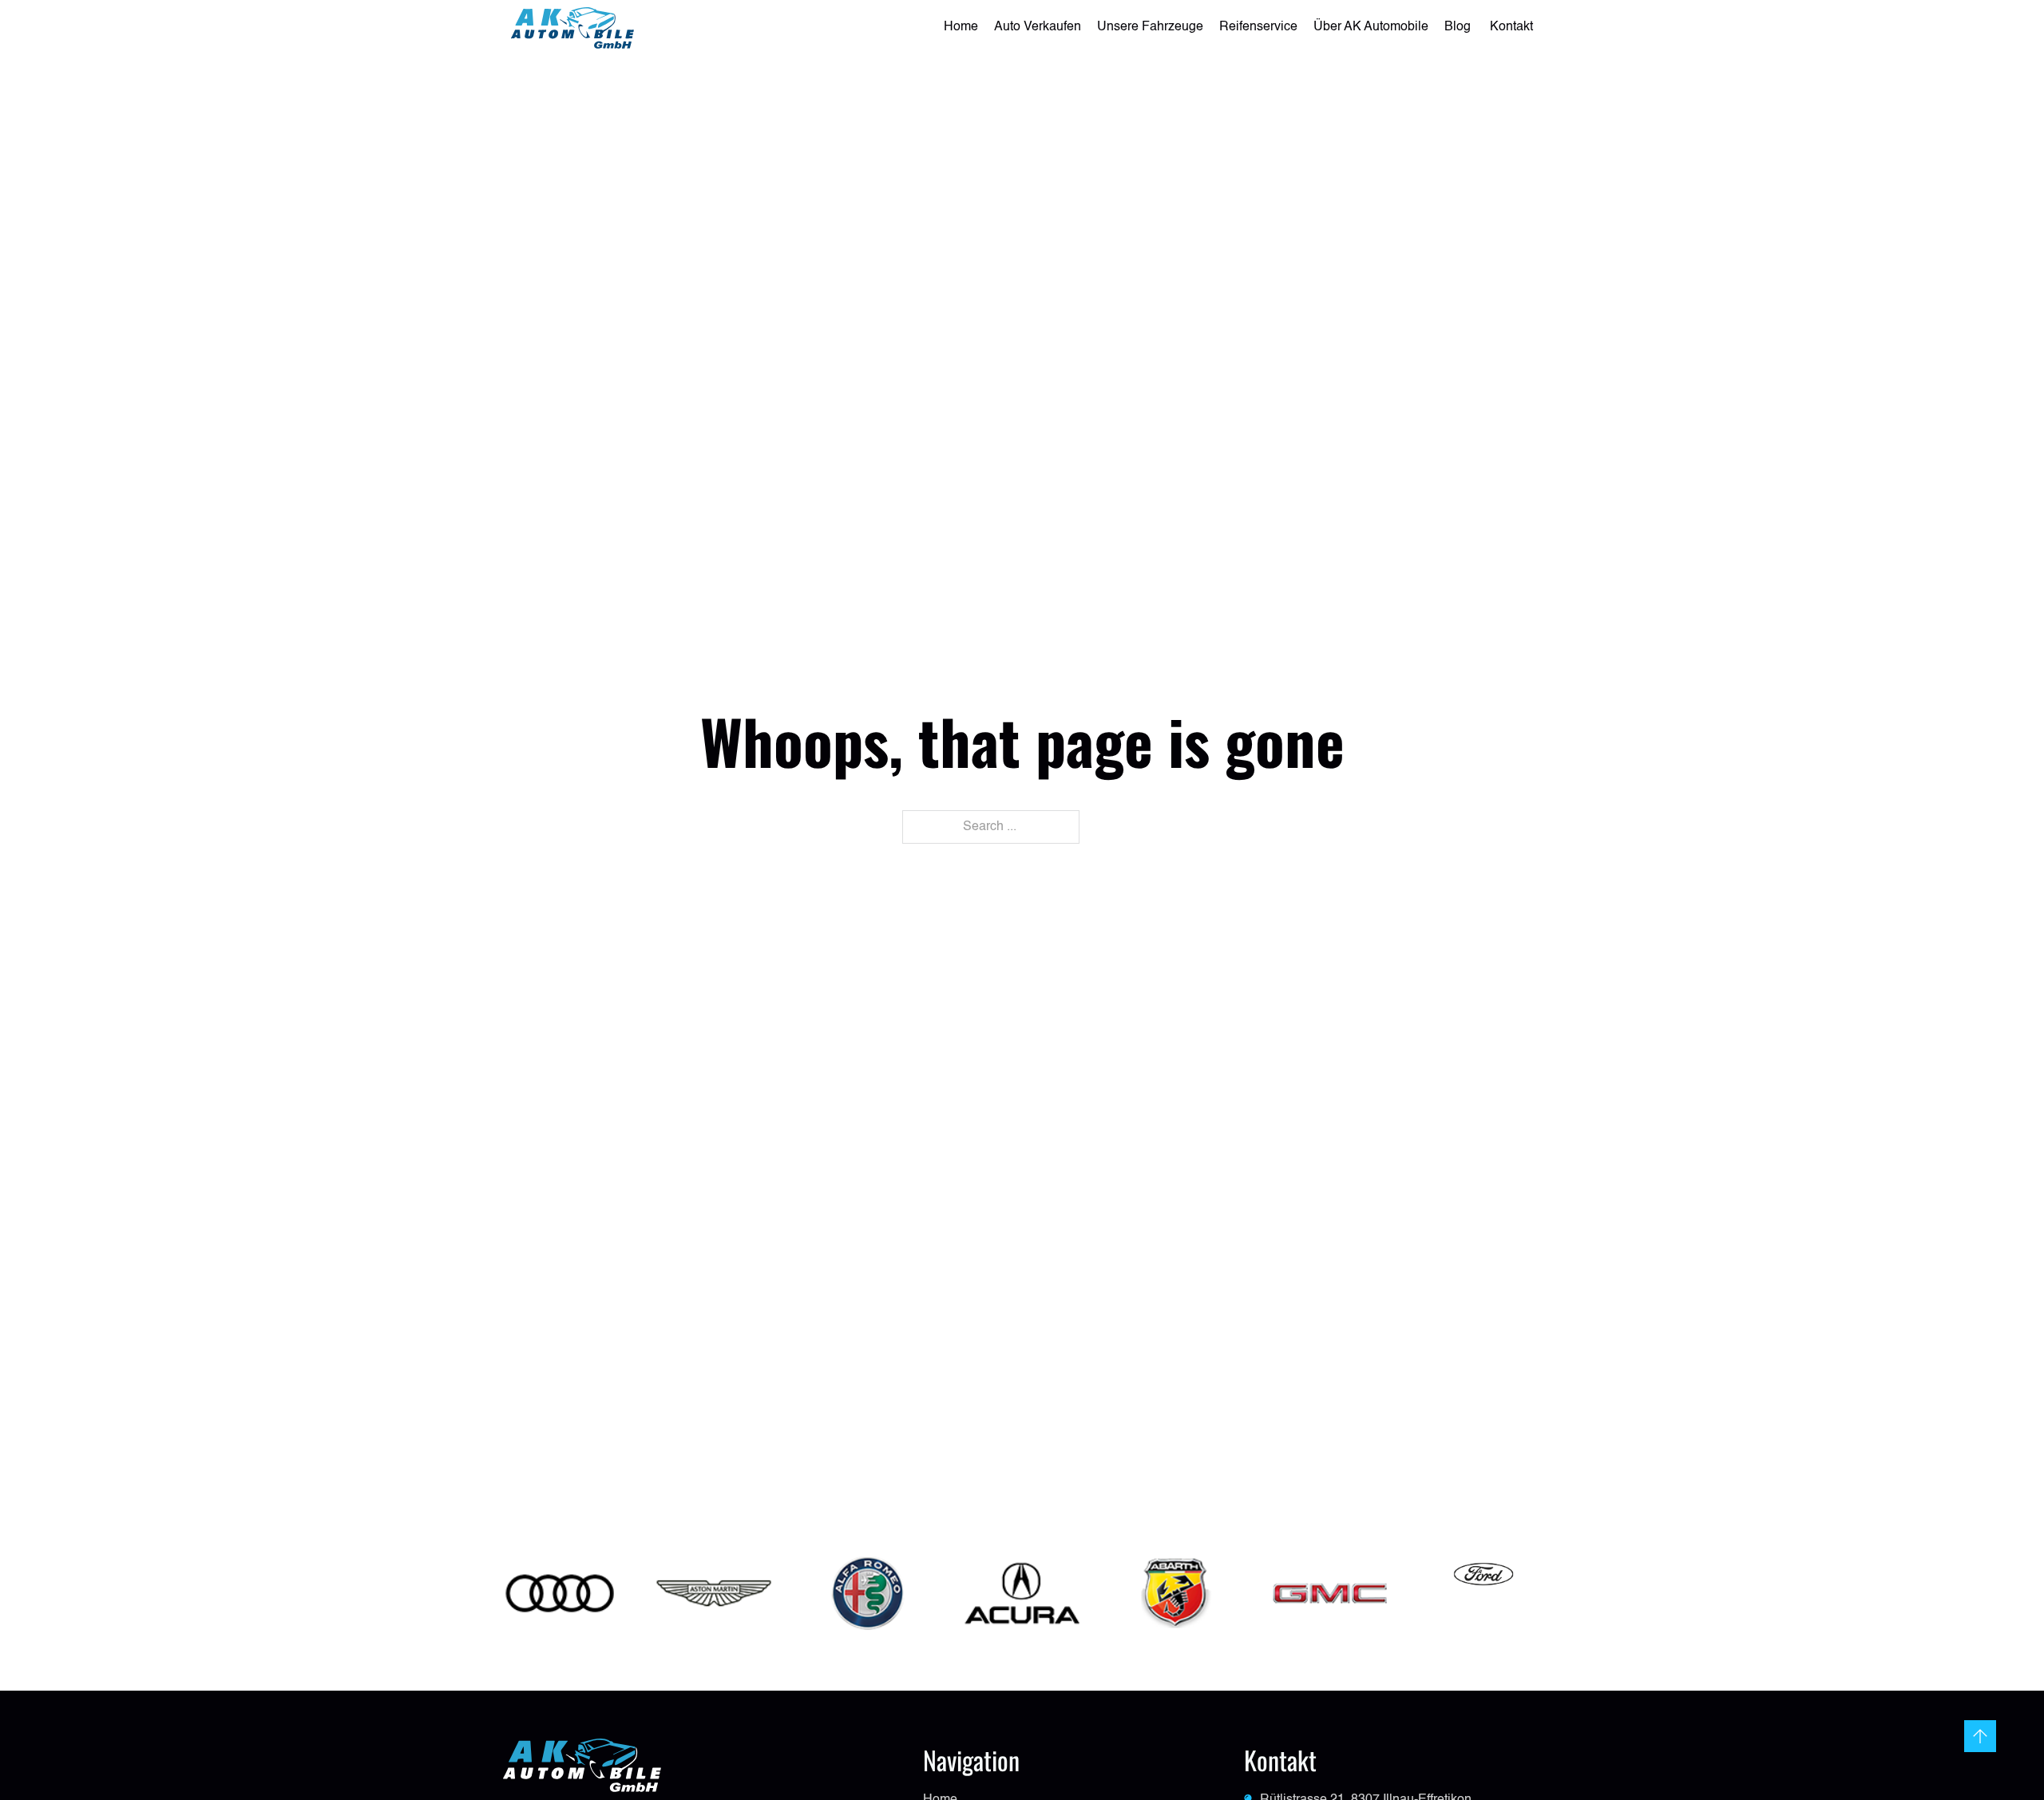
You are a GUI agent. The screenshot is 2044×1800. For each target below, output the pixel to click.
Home (961, 27)
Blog (1459, 27)
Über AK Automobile (1371, 27)
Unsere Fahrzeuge (1150, 27)
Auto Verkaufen (1038, 27)
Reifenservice (1258, 27)
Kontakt (1511, 27)
